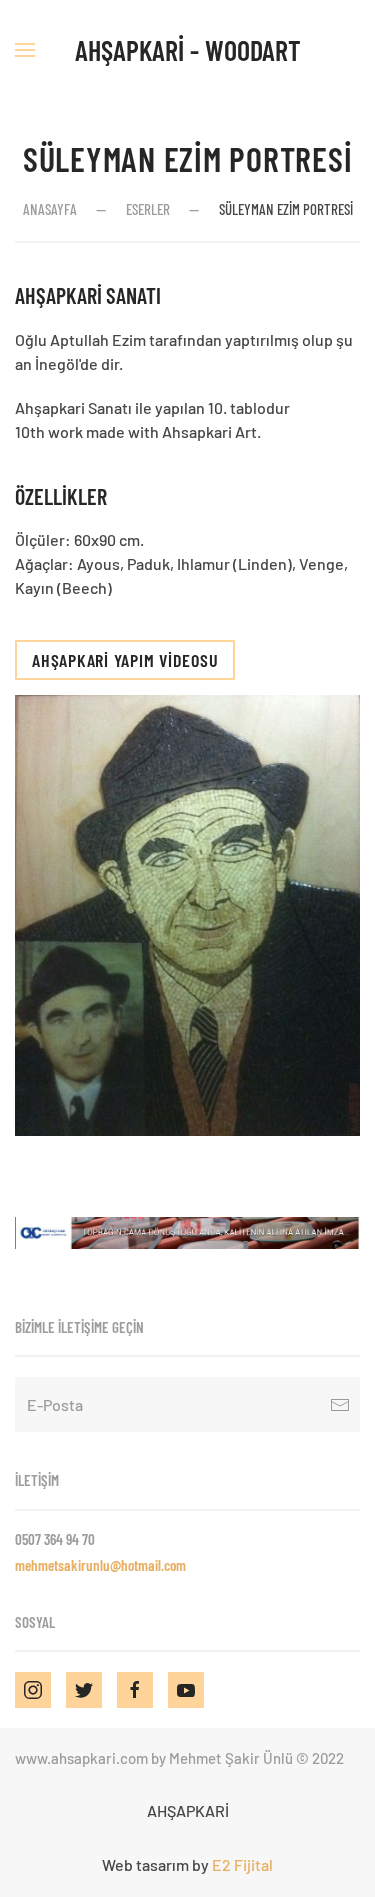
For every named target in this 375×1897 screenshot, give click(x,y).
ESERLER (148, 209)
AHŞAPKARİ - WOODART (188, 50)
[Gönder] (340, 1404)
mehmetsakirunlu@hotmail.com (100, 1565)
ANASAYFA (50, 209)
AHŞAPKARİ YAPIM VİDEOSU (125, 660)
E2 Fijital (242, 1864)
